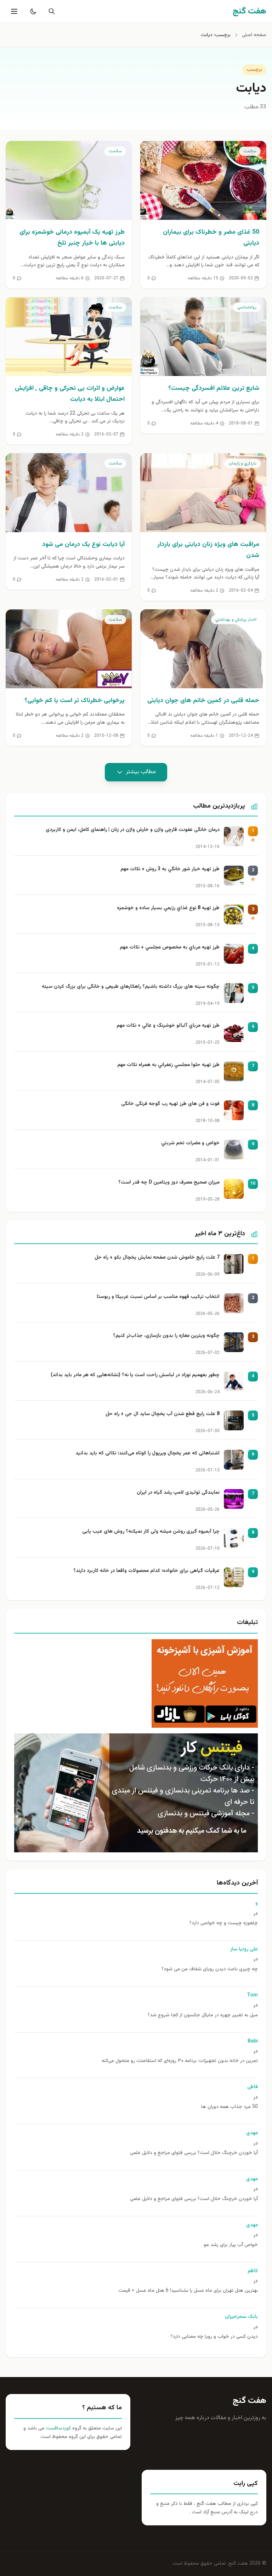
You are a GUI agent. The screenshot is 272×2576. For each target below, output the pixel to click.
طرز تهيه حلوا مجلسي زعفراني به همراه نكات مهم (168, 1065)
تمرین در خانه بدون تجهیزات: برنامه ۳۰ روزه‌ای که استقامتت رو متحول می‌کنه (180, 2061)
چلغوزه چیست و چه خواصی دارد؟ (224, 1923)
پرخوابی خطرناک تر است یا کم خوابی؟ (75, 701)
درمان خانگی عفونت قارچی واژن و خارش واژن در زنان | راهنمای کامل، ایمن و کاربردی (133, 830)
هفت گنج (250, 2401)
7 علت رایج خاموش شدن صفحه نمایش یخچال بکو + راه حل (157, 1258)
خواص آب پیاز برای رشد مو (231, 2245)
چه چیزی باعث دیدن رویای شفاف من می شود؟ (210, 1969)
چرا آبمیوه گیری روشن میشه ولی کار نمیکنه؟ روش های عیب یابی (151, 1532)
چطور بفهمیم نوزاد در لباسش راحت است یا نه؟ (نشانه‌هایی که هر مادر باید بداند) (135, 1375)
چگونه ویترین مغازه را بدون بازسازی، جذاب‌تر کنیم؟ (166, 1336)
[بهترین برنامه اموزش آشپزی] (136, 1683)
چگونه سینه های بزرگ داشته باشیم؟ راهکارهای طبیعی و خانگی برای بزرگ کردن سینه (131, 987)
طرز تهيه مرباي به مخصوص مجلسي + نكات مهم (170, 948)
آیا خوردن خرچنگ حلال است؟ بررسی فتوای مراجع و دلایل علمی (194, 2153)
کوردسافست (58, 2428)
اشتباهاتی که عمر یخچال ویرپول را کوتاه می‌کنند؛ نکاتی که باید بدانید (148, 1454)
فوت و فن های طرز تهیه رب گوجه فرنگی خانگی (170, 1104)
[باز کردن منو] (13, 11)
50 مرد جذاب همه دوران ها (229, 2107)
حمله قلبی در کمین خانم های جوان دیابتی (203, 701)
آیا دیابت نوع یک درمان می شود (83, 545)
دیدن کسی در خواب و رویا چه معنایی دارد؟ (214, 2337)
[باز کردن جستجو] (50, 11)
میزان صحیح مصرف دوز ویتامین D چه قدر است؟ (169, 1183)
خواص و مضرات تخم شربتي (190, 1143)
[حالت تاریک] (32, 11)
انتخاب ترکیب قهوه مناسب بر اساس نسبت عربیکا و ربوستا (158, 1297)
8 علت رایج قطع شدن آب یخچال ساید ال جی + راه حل (163, 1414)
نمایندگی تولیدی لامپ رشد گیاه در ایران (178, 1493)
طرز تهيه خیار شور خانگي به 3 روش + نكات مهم (170, 869)
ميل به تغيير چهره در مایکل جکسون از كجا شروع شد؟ (203, 2015)
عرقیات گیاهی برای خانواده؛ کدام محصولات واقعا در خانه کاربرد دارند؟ (146, 1571)
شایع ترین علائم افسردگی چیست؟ (214, 388)
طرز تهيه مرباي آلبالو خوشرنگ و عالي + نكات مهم (168, 1026)
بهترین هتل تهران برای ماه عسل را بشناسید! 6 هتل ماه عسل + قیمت (188, 2291)
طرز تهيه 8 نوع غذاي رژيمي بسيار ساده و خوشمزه (168, 908)
